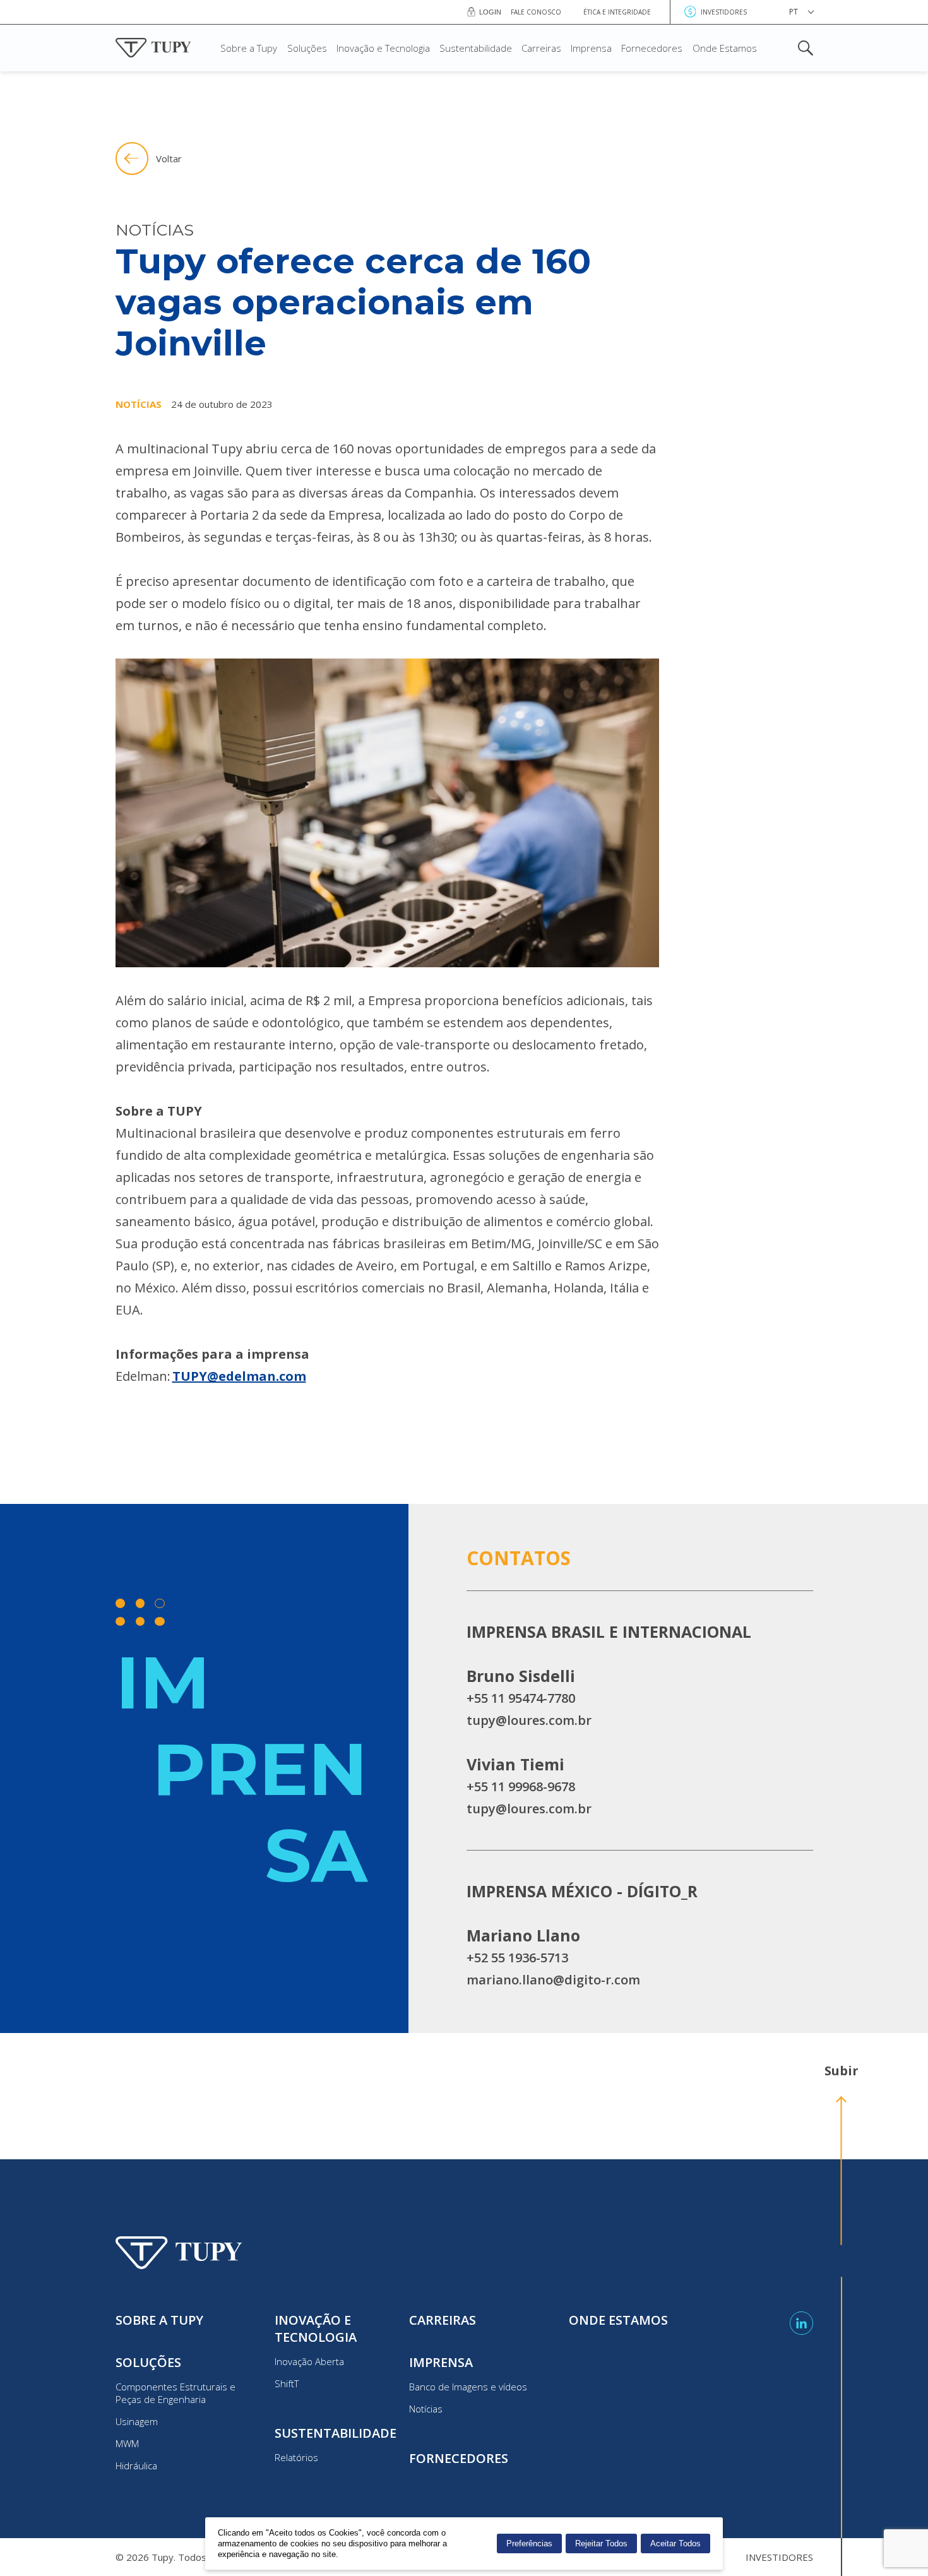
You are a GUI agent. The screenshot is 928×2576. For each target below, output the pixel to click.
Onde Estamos (725, 48)
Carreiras (541, 48)
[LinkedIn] (801, 2323)
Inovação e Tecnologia (383, 48)
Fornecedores (652, 48)
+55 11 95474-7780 (521, 1698)
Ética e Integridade (617, 12)
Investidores (724, 12)
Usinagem (137, 2421)
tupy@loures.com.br (529, 1720)
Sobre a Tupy (249, 48)
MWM (127, 2443)
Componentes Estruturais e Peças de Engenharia (175, 2393)
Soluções (307, 48)
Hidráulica (136, 2466)
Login (490, 12)
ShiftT (287, 2383)
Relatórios (296, 2457)
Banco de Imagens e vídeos (468, 2387)
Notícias (426, 2409)
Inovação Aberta (309, 2361)
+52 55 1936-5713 (517, 1958)
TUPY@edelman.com (239, 1376)
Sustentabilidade (476, 48)
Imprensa (591, 48)
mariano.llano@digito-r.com (553, 1980)
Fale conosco (536, 12)
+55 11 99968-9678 (521, 1786)
